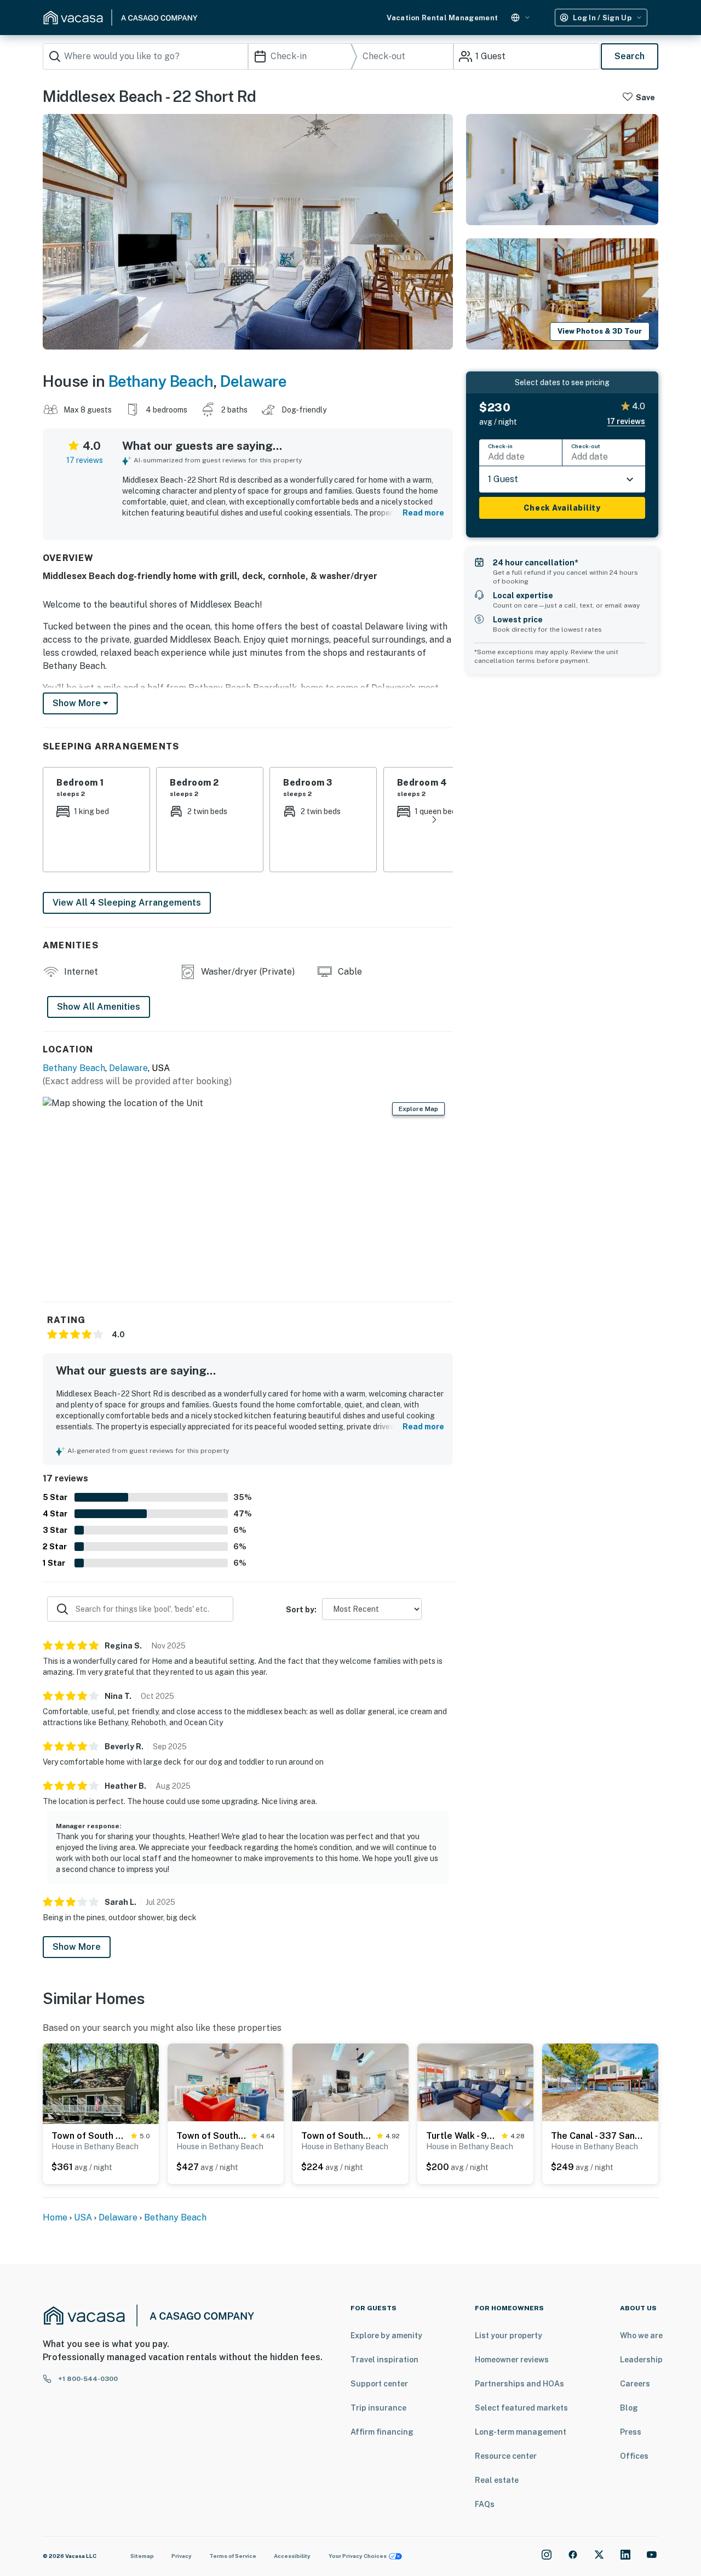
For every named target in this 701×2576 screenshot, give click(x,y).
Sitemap (142, 2556)
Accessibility (292, 2556)
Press (631, 2432)
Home (55, 2217)
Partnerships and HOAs (519, 2384)
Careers (635, 2384)
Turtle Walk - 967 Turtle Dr (462, 2136)
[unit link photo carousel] (101, 2112)
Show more (78, 703)
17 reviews (85, 460)
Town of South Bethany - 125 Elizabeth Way (212, 2136)
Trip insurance (378, 2408)
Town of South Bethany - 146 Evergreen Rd (337, 2136)
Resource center (506, 2456)
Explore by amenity (386, 2335)
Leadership (641, 2360)
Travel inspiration (384, 2360)
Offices (634, 2456)
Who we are (641, 2335)
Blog (629, 2408)
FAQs (485, 2504)
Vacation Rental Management (442, 18)
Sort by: (301, 1610)
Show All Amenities (99, 1007)
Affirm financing (382, 2432)
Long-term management (521, 2432)
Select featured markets (521, 2408)
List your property (508, 2335)
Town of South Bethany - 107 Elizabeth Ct (89, 2136)
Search (630, 56)
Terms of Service (233, 2556)
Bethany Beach (161, 381)
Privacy (182, 2556)
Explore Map (418, 1109)
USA (83, 2217)
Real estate (497, 2480)
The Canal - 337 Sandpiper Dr (597, 2136)
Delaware (253, 381)
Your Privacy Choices (358, 2556)
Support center (379, 2384)
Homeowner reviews (512, 2360)
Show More (77, 1947)
